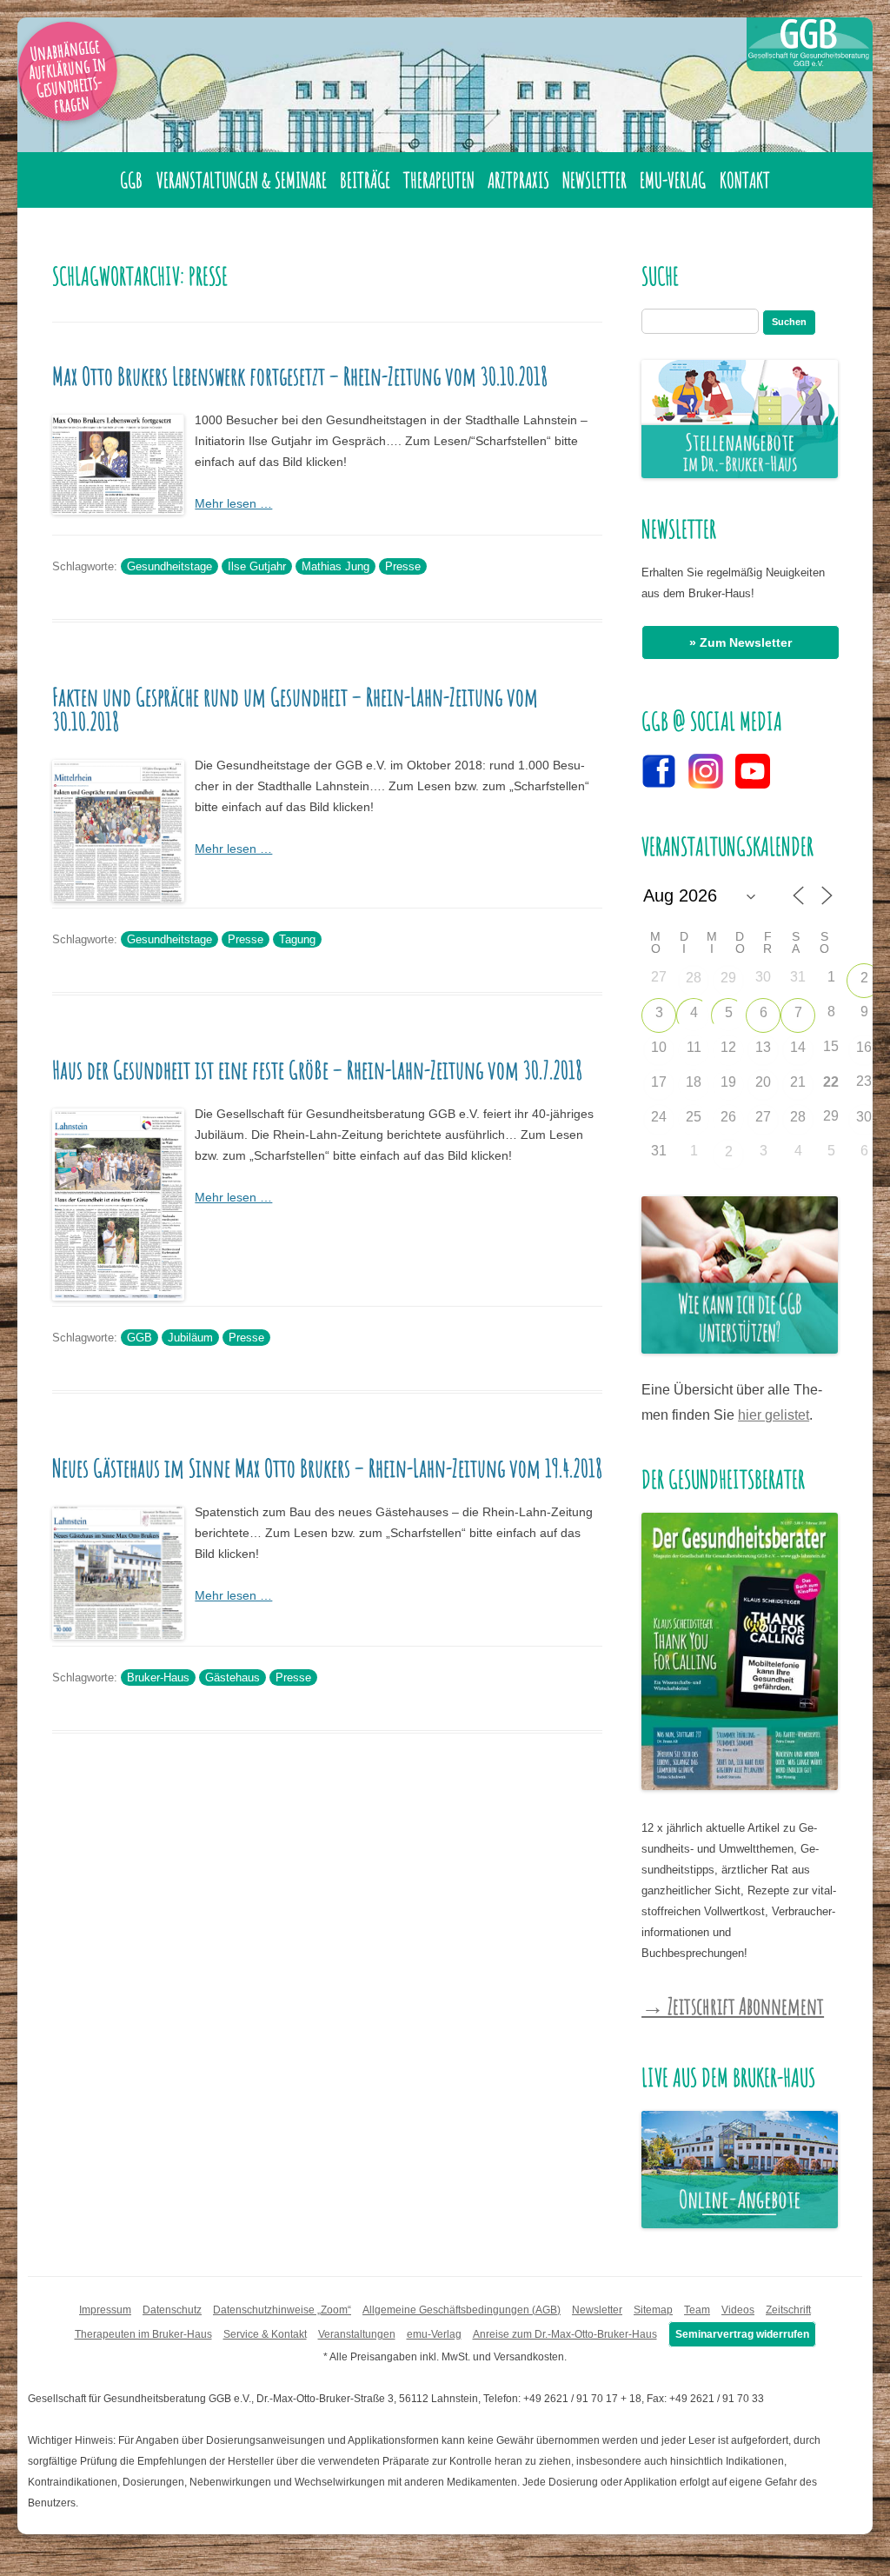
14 (798, 1047)
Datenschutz (172, 2310)
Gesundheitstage (169, 566)
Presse (403, 566)
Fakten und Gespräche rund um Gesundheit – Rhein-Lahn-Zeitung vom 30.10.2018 (295, 709)
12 (728, 1047)
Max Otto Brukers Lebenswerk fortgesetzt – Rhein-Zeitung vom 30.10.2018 (300, 376)
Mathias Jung (335, 566)
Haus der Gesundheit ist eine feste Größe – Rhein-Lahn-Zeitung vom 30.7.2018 (317, 1070)
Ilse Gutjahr (257, 566)
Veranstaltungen (357, 2334)
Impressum (105, 2310)
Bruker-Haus (158, 1677)
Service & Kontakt (265, 2334)
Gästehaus (232, 1677)
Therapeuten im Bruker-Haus (143, 2334)
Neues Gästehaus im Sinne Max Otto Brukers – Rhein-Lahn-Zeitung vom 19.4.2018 (327, 1468)
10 (659, 1047)
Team (697, 2310)
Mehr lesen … (233, 503)
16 (864, 1047)
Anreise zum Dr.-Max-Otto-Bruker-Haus (565, 2334)
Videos (738, 2310)
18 (694, 1082)
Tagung (297, 939)
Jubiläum (190, 1338)
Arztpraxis (518, 180)
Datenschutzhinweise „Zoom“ (282, 2310)
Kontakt (745, 180)
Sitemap (653, 2310)
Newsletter (594, 180)
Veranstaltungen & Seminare (242, 180)
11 (694, 1047)
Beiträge (365, 180)
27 (763, 1117)
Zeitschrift (788, 2310)
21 (798, 1082)
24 (659, 1117)
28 (694, 978)
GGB (131, 180)
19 (728, 1082)
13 (763, 1047)
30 (864, 1117)
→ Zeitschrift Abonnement (733, 2006)
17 (659, 1082)
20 (763, 1082)
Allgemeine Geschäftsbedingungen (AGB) (462, 2310)
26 (728, 1117)
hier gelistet (774, 1415)
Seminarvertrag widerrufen (742, 2334)
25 (694, 1117)
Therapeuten (439, 180)
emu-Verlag (673, 180)
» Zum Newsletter (741, 642)
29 (728, 978)
